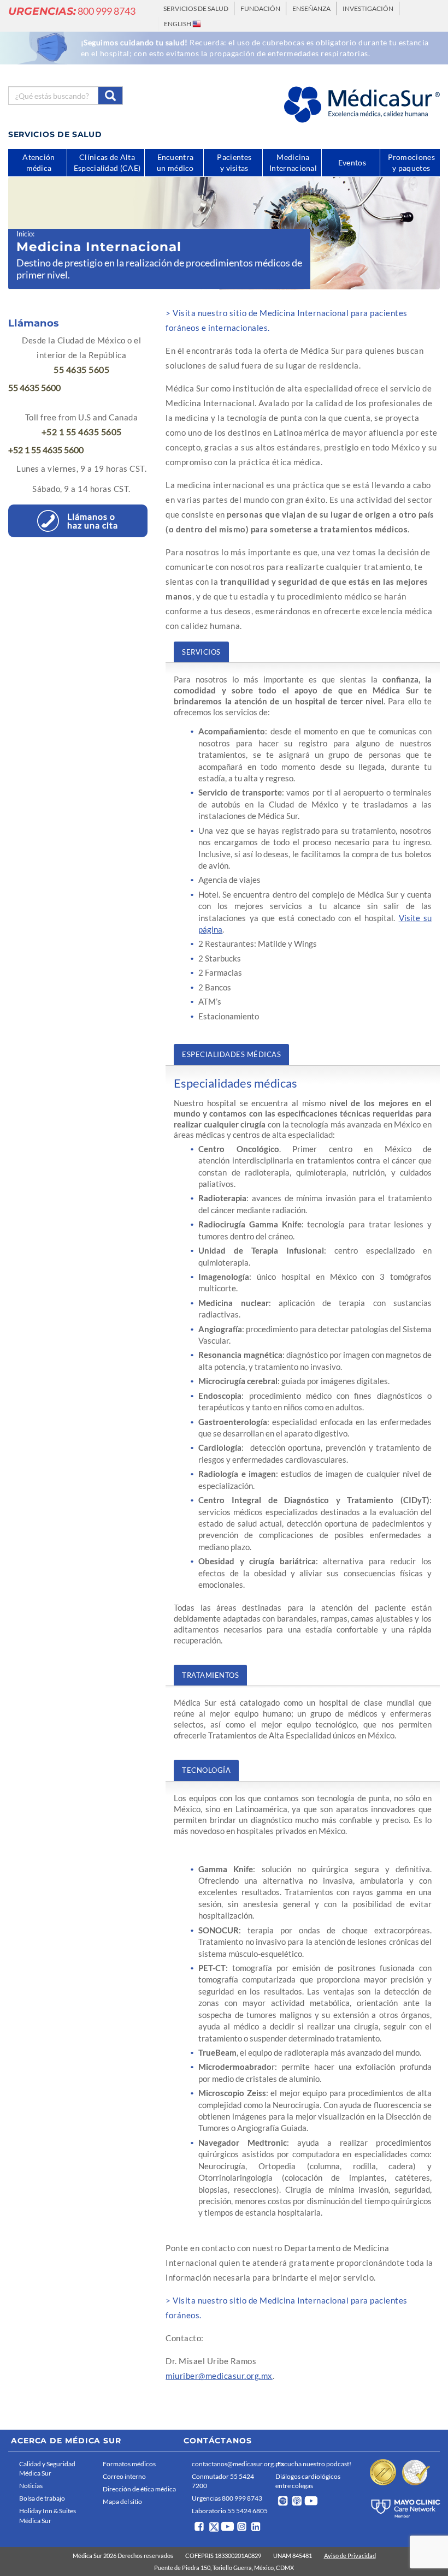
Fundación (260, 8)
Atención (39, 162)
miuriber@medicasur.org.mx (219, 2376)
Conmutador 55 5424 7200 (223, 2481)
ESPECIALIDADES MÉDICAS (231, 1054)
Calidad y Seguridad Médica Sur (47, 2468)
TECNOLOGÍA (206, 1770)
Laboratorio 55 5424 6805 (230, 2511)
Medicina (293, 162)
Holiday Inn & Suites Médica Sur (48, 2515)
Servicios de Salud (196, 8)
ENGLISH (178, 24)
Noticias (31, 2486)
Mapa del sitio (122, 2501)
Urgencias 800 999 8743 (227, 2498)
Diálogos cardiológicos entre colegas (308, 2481)
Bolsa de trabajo (42, 2498)
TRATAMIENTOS (210, 1675)
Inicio (25, 234)
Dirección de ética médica (139, 2489)
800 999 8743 (72, 11)
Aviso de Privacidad (350, 2556)
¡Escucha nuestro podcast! (313, 2464)
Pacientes (234, 162)
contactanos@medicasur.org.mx (231, 2464)
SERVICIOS (201, 652)
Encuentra (175, 162)
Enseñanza (311, 8)
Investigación (368, 8)
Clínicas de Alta (107, 162)
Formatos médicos (129, 2464)
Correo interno (124, 2476)
